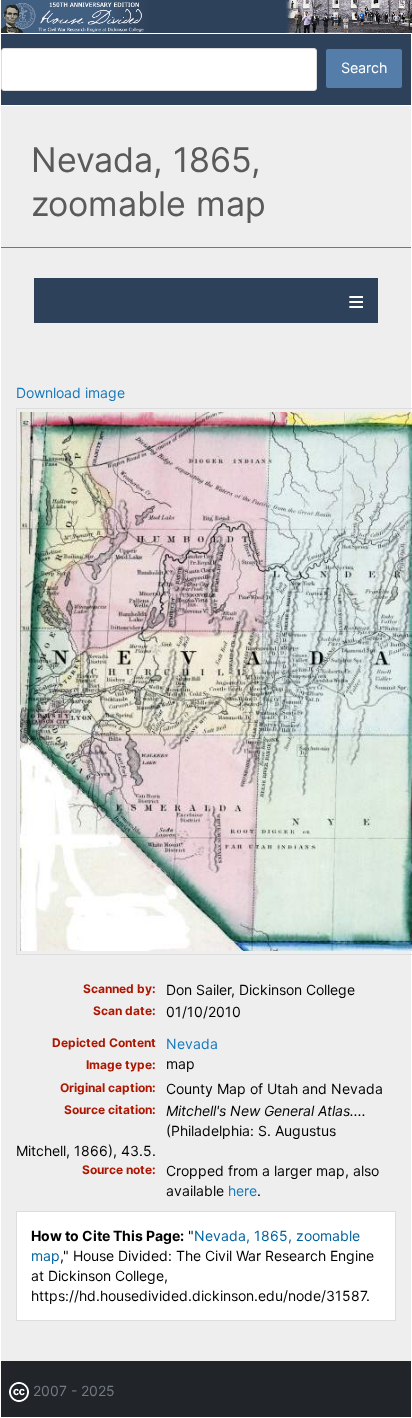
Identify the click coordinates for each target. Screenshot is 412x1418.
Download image (70, 392)
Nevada (192, 1043)
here (242, 1190)
